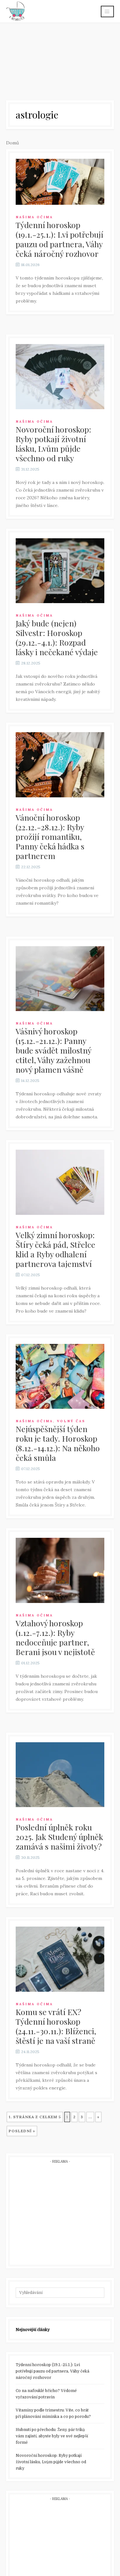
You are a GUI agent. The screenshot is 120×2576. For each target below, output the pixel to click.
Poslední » (22, 2131)
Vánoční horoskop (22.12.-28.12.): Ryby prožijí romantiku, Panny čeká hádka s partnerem (50, 836)
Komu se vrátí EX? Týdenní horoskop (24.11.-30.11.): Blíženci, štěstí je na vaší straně (56, 2026)
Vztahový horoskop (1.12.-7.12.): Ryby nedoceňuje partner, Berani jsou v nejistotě (55, 1637)
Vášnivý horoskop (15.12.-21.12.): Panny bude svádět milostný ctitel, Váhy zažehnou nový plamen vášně (53, 1050)
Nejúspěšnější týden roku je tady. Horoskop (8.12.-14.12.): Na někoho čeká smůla (58, 1443)
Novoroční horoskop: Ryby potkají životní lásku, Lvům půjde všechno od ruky (53, 444)
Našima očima (34, 217)
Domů (12, 143)
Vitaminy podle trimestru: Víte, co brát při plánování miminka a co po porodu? (53, 2413)
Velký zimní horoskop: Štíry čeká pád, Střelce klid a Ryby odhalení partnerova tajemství (56, 1249)
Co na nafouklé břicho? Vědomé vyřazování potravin (46, 2394)
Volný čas (71, 1421)
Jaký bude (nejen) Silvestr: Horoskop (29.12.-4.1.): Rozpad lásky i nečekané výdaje (57, 637)
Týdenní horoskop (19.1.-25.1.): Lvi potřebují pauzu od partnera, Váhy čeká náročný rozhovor (60, 239)
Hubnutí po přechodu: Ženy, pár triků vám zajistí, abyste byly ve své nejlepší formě (52, 2436)
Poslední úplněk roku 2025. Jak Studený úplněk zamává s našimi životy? (59, 1837)
